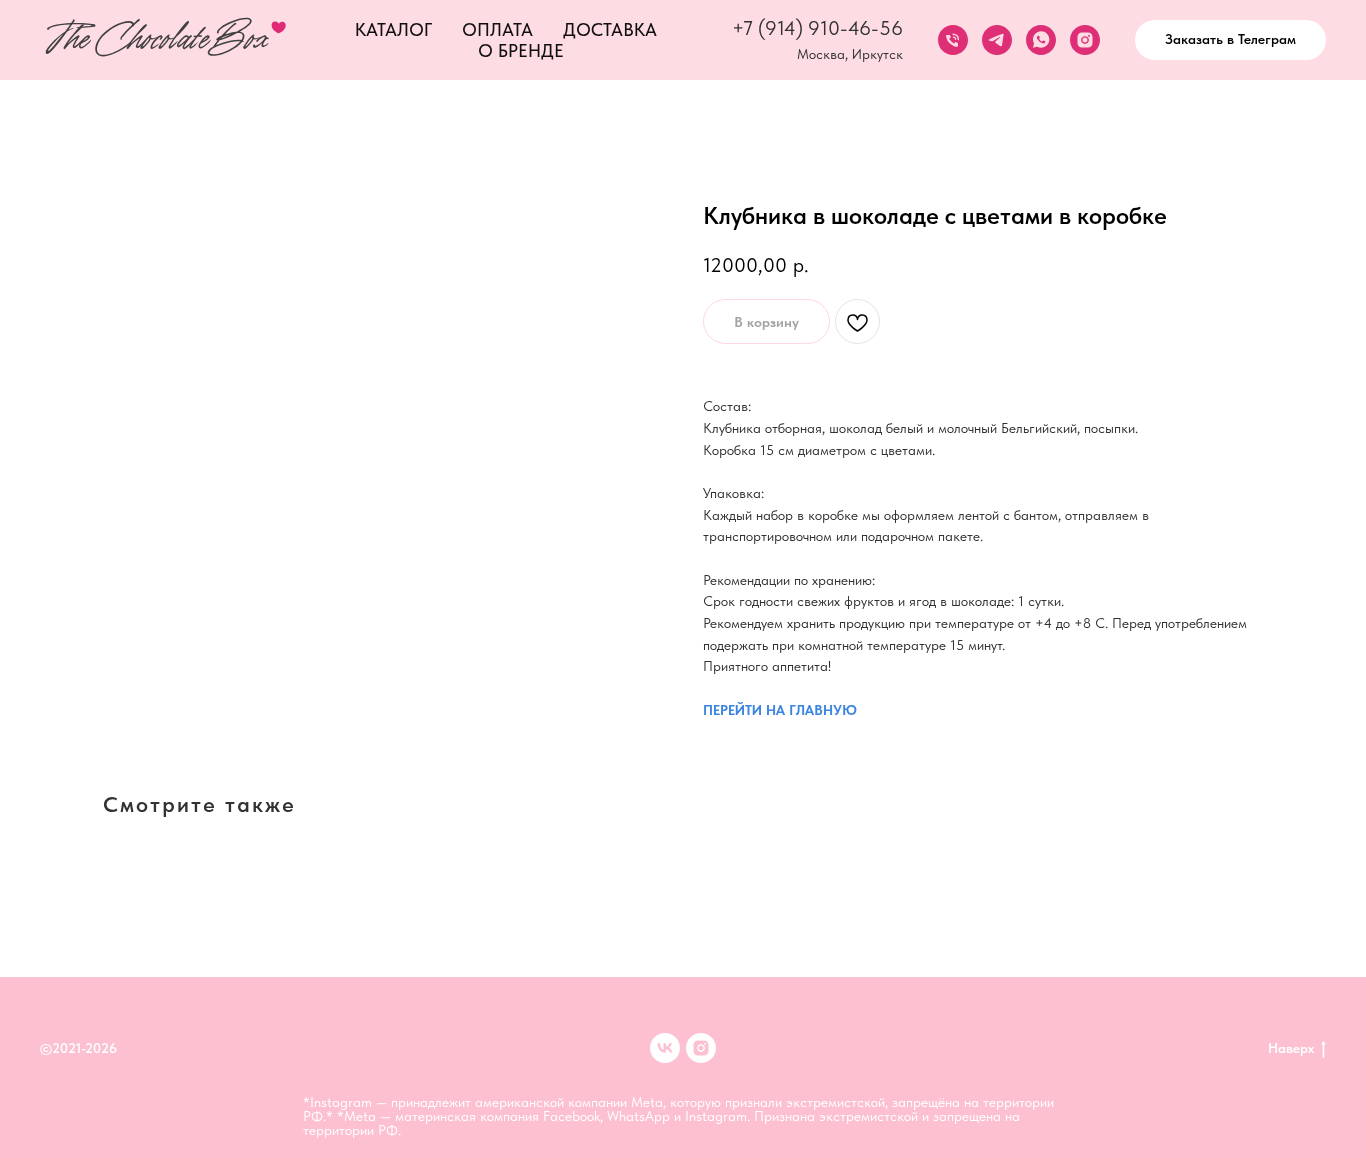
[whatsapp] (1041, 40)
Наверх (1291, 1048)
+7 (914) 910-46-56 (817, 28)
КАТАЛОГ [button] (393, 29)
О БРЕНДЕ (521, 50)
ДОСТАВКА (610, 29)
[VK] (665, 1048)
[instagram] (1085, 40)
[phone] (953, 40)
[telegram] (997, 40)
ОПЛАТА (497, 29)
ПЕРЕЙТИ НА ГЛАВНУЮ (780, 710)
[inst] (701, 1048)
